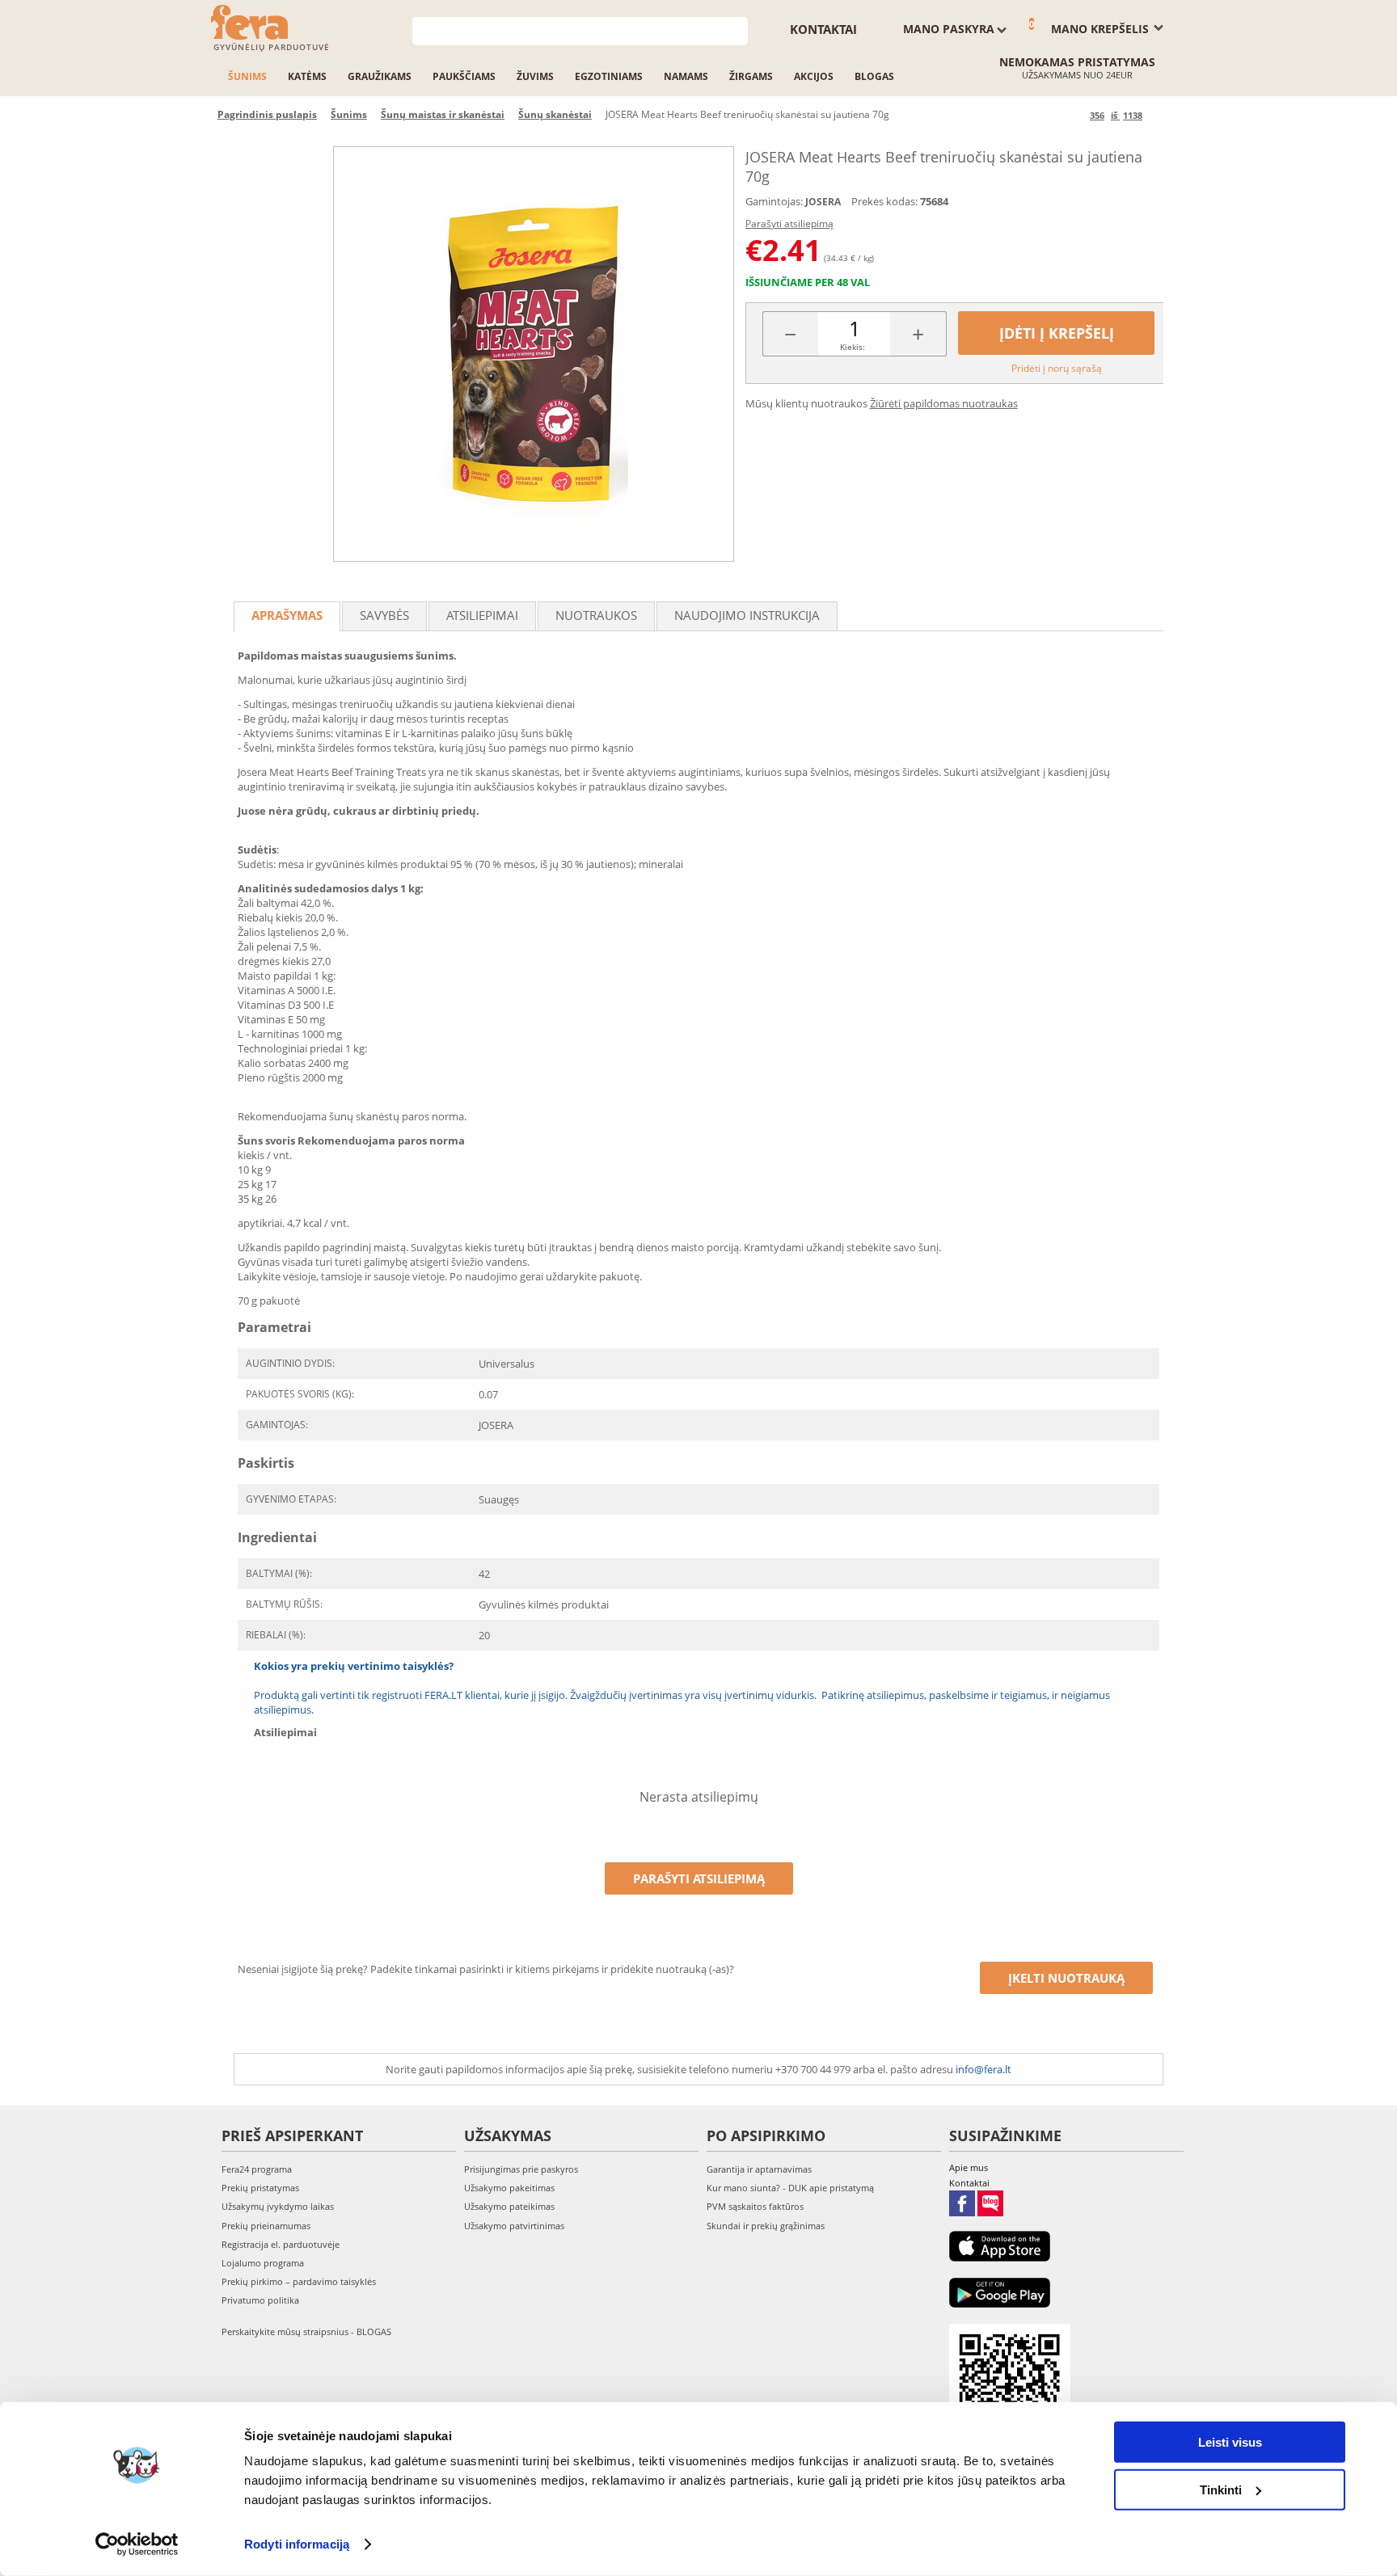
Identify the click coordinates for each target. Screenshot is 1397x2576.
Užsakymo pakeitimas (509, 2188)
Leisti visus (1230, 2442)
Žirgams (751, 76)
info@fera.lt (983, 2069)
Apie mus (969, 2167)
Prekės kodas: (884, 201)
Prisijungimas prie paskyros (521, 2169)
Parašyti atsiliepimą (789, 223)
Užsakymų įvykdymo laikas (278, 2206)
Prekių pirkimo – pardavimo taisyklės (299, 2281)
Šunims (247, 76)
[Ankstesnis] (1075, 115)
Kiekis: (853, 347)
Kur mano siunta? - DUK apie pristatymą (790, 2188)
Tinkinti (1221, 2489)
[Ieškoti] (736, 30)
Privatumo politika (260, 2300)
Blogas (874, 76)
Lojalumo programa (263, 2263)
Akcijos (814, 76)
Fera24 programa (257, 2169)
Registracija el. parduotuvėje (281, 2244)
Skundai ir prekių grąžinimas (766, 2226)
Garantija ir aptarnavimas (759, 2169)
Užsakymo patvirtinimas (514, 2226)
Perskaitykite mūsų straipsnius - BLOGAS (306, 2331)
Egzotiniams (609, 76)
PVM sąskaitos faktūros (755, 2206)
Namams (686, 76)
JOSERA (823, 202)
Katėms (307, 76)
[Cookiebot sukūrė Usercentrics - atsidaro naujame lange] (137, 2544)
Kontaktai (823, 29)
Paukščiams (464, 76)
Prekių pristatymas (260, 2188)
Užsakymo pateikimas (509, 2206)
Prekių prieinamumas (266, 2226)
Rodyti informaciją (297, 2544)
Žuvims (535, 76)
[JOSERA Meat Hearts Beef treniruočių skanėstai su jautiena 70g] (534, 354)
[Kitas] (1157, 115)
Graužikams (380, 76)
